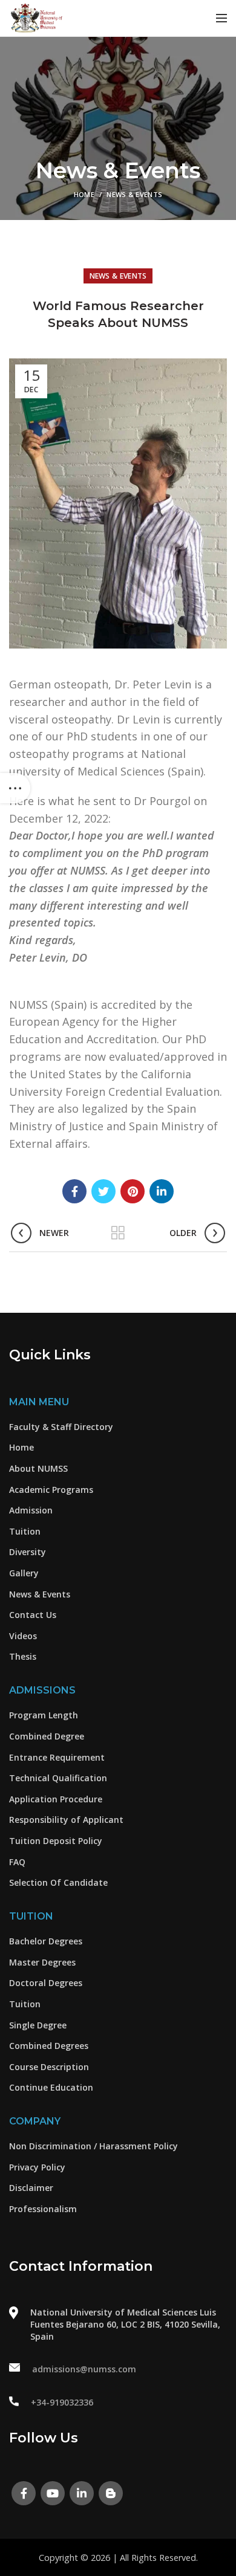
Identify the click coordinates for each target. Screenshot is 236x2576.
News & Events (134, 194)
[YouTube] (53, 2493)
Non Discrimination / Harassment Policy (93, 2146)
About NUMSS (38, 1468)
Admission (31, 1510)
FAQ (17, 1862)
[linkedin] (162, 1191)
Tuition (25, 1531)
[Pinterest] (133, 1191)
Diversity (28, 1552)
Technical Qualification (58, 1778)
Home (84, 194)
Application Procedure (56, 1799)
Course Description (49, 2067)
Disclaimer (31, 2188)
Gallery (24, 1573)
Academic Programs (51, 1490)
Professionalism (43, 2209)
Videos (23, 1636)
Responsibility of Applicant (66, 1820)
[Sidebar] (15, 788)
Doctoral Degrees (46, 1983)
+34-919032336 (62, 2402)
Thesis (23, 1656)
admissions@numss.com (84, 2369)
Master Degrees (42, 1962)
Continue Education (51, 2087)
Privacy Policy (37, 2167)
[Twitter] (103, 1191)
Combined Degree (47, 1736)
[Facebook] (74, 1191)
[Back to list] (118, 1233)
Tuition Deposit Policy (56, 1841)
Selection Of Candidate (58, 1882)
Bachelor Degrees (46, 1941)
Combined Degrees (49, 2046)
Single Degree (38, 2025)
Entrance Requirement (57, 1757)
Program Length (44, 1715)
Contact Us (33, 1615)
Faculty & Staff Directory (61, 1427)
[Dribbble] (111, 2493)
